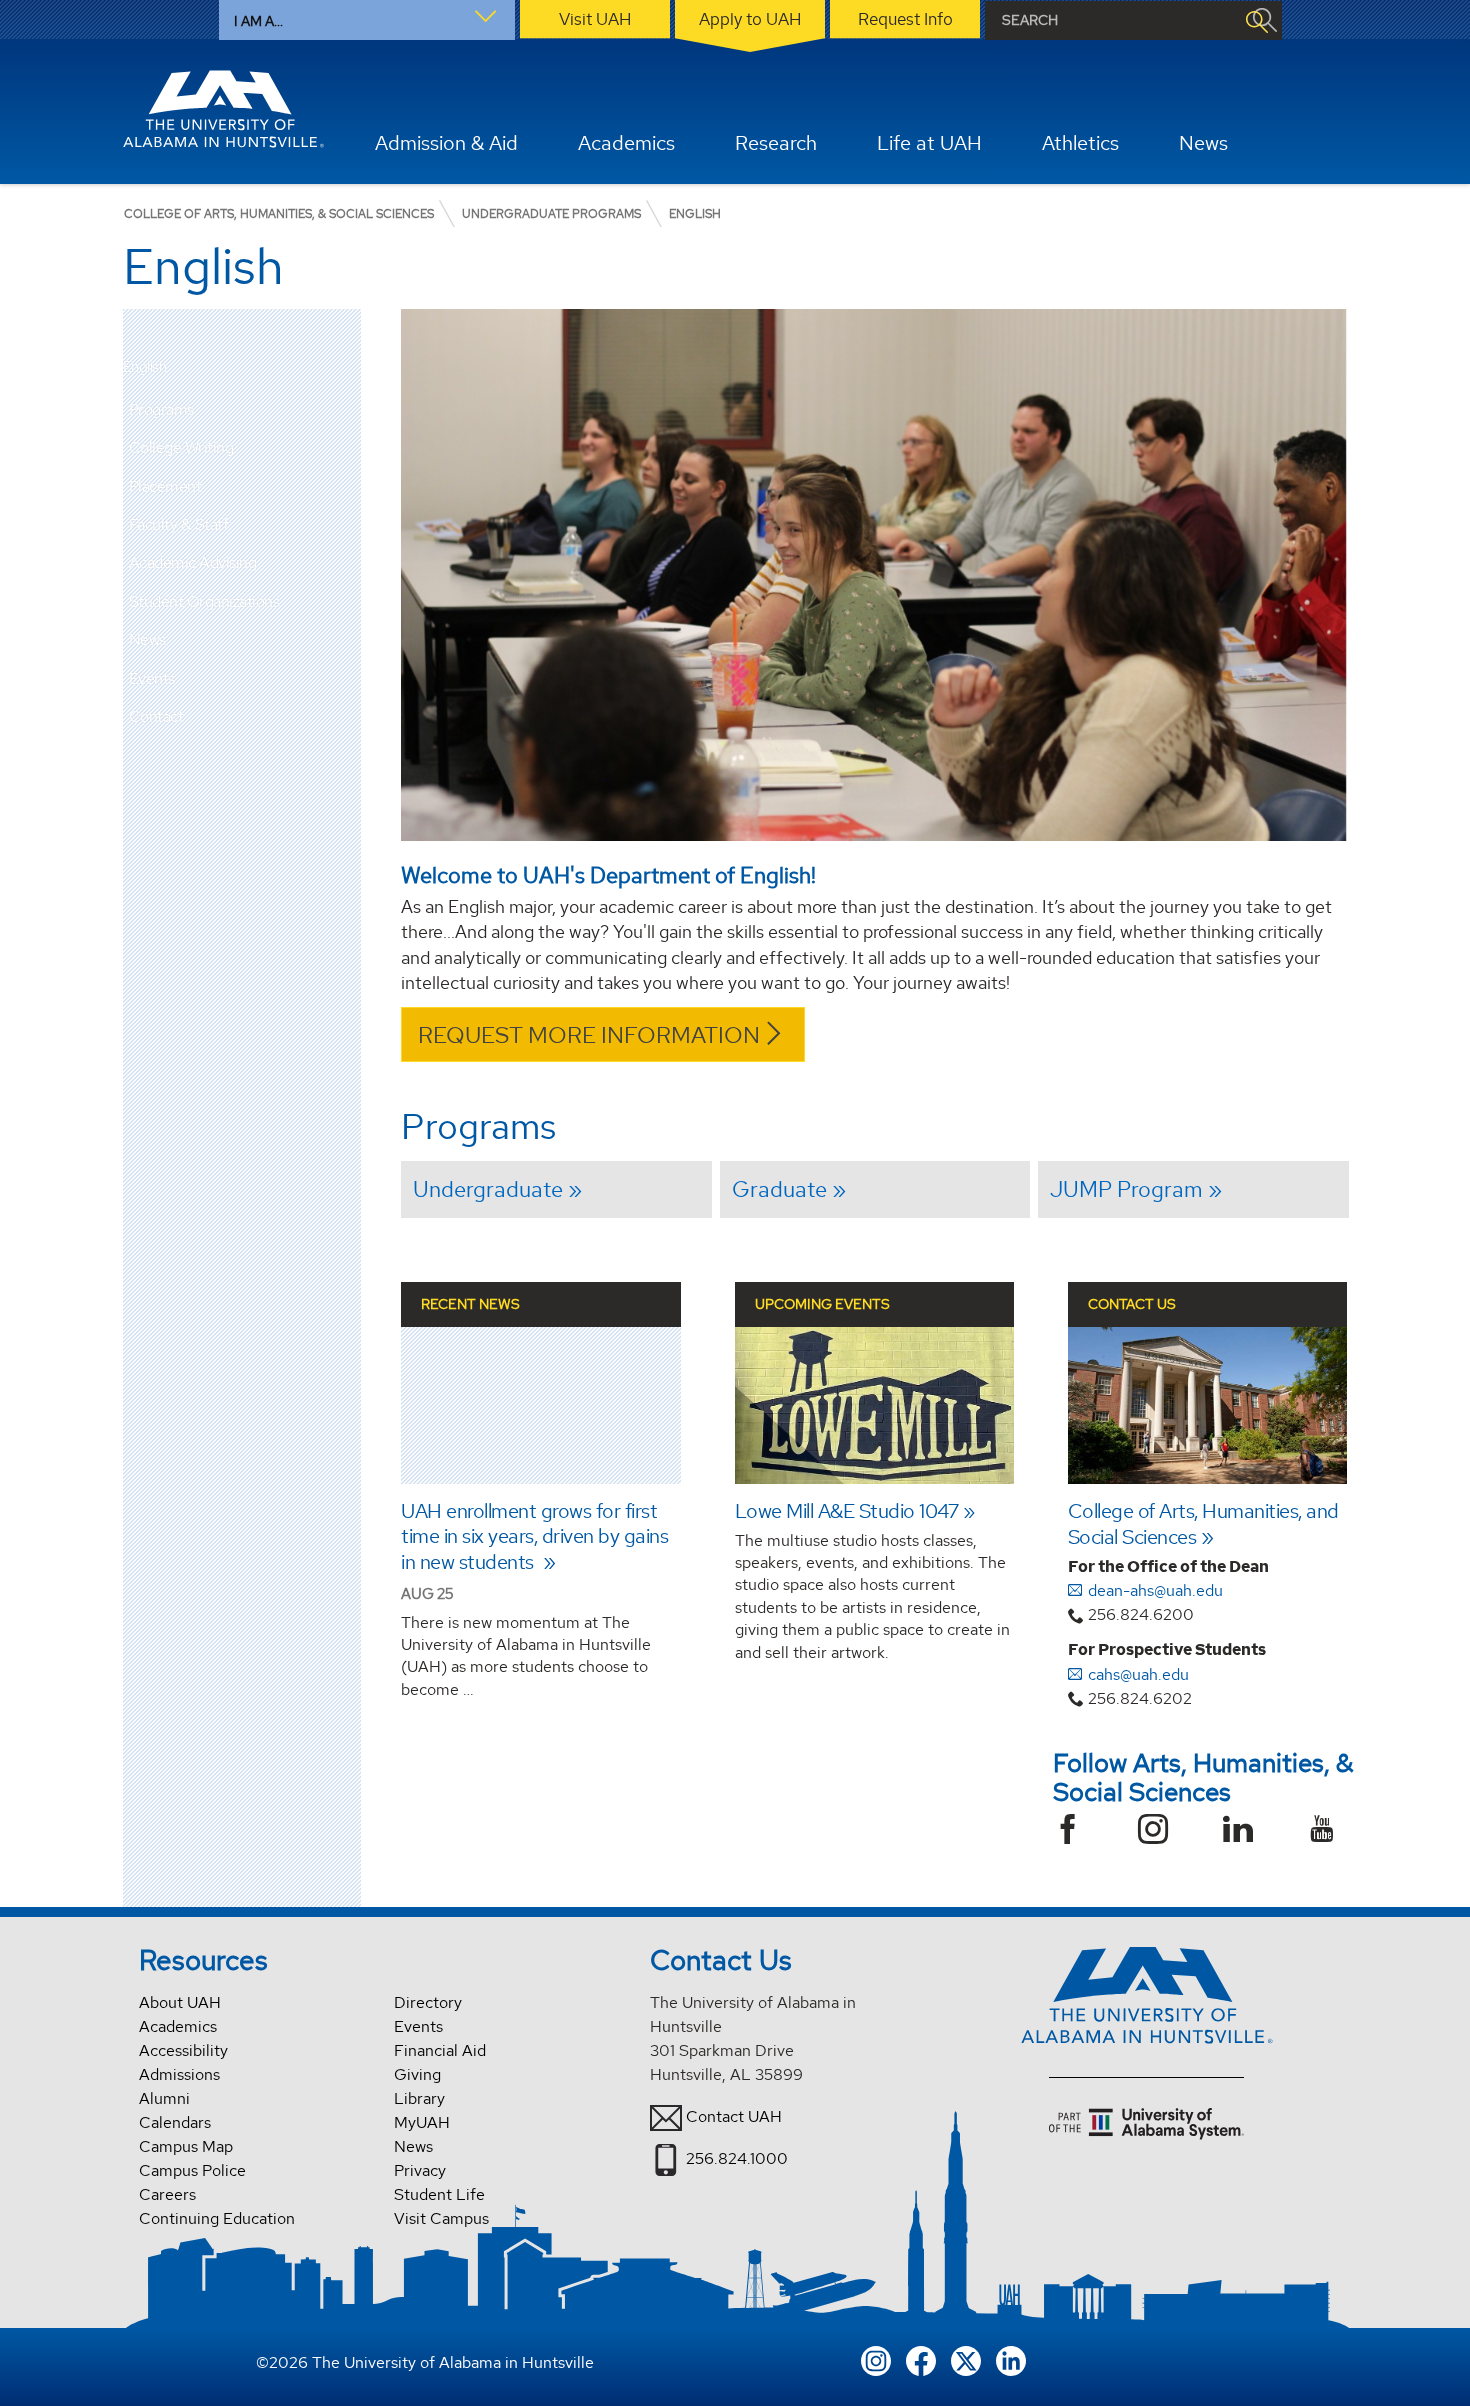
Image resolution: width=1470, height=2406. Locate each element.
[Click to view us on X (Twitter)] (966, 2359)
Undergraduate (488, 1189)
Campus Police (192, 2170)
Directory (428, 2002)
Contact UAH (734, 2116)
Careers (167, 2194)
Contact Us (1132, 1304)
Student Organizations (204, 601)
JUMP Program (1126, 1189)
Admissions (179, 2074)
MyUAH (422, 2122)
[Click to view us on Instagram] (876, 2359)
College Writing (181, 447)
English (145, 367)
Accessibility (183, 2050)
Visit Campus (441, 2218)
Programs (161, 409)
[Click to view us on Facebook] (921, 2359)
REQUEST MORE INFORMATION (589, 1035)
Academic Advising (193, 562)
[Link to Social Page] (1075, 1831)
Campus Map (186, 2146)
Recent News (470, 1304)
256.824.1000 (737, 2158)
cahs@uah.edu (1138, 1674)
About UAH (180, 2002)
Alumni (164, 2098)
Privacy (420, 2170)
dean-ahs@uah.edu (1155, 1590)
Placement (165, 486)
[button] (346, 410)
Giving (417, 2074)
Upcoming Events (822, 1304)
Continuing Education (217, 2218)
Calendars (175, 2122)
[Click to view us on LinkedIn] (1011, 2359)
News (147, 639)
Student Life (439, 2194)
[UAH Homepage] (224, 109)
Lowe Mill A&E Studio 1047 (847, 1511)
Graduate (779, 1189)
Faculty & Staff (179, 524)
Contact (156, 716)
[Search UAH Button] (1256, 20)
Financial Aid (440, 2050)
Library (419, 2098)
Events (152, 678)
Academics (178, 2026)
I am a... (258, 21)
